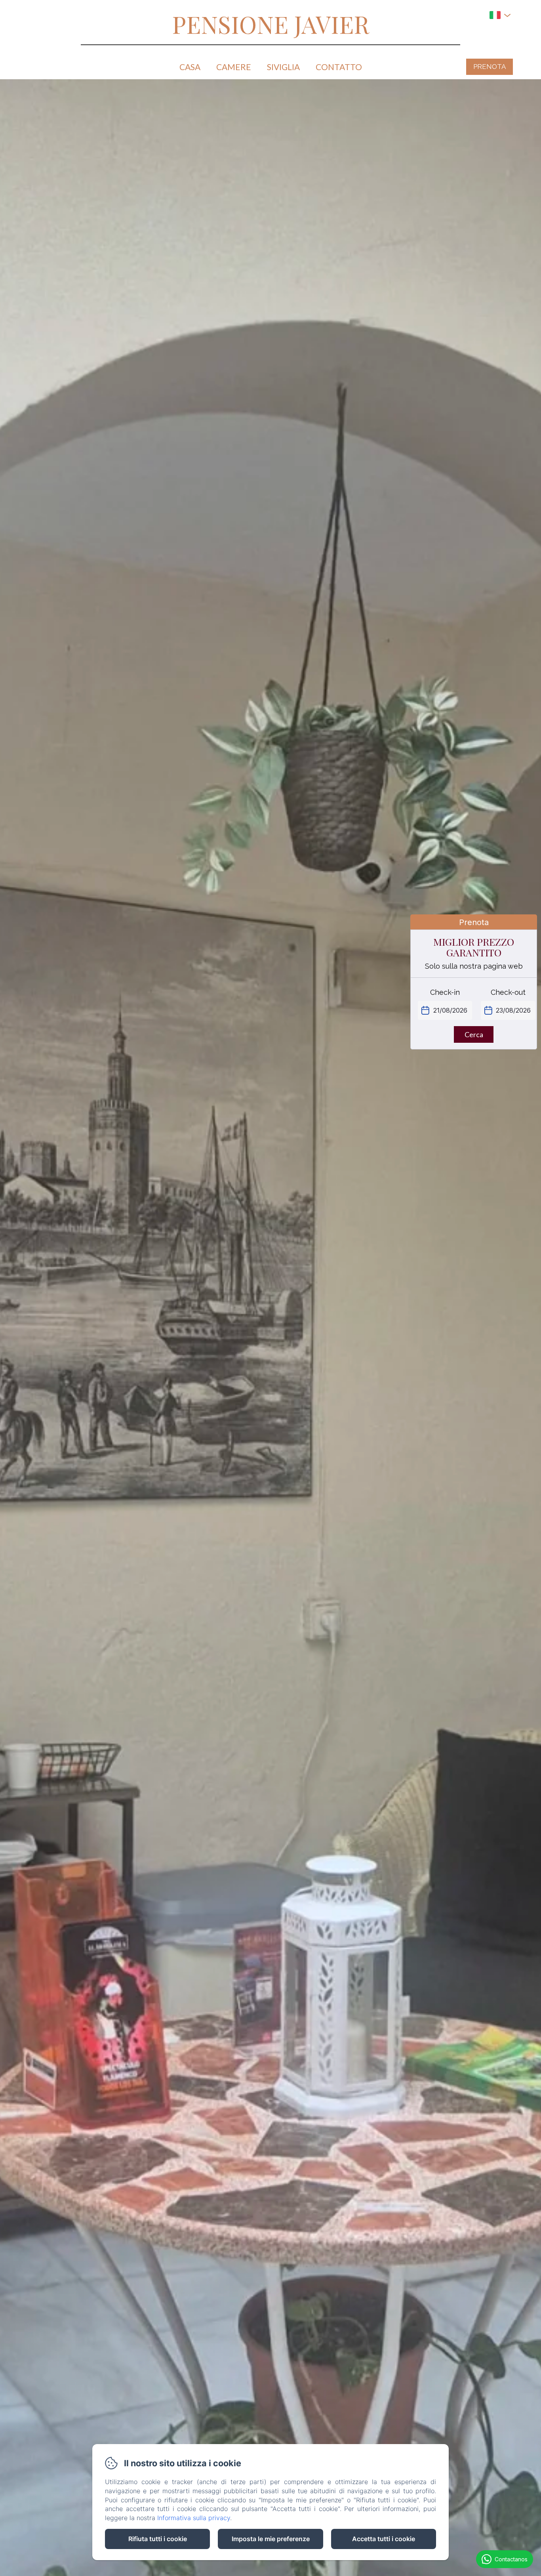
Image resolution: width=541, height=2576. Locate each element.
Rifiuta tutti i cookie (158, 2539)
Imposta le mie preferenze (271, 2539)
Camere (234, 67)
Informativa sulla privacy (194, 2518)
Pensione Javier (270, 24)
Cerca (474, 1034)
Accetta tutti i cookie (384, 2539)
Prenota (490, 67)
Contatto (339, 67)
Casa (190, 67)
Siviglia (283, 67)
